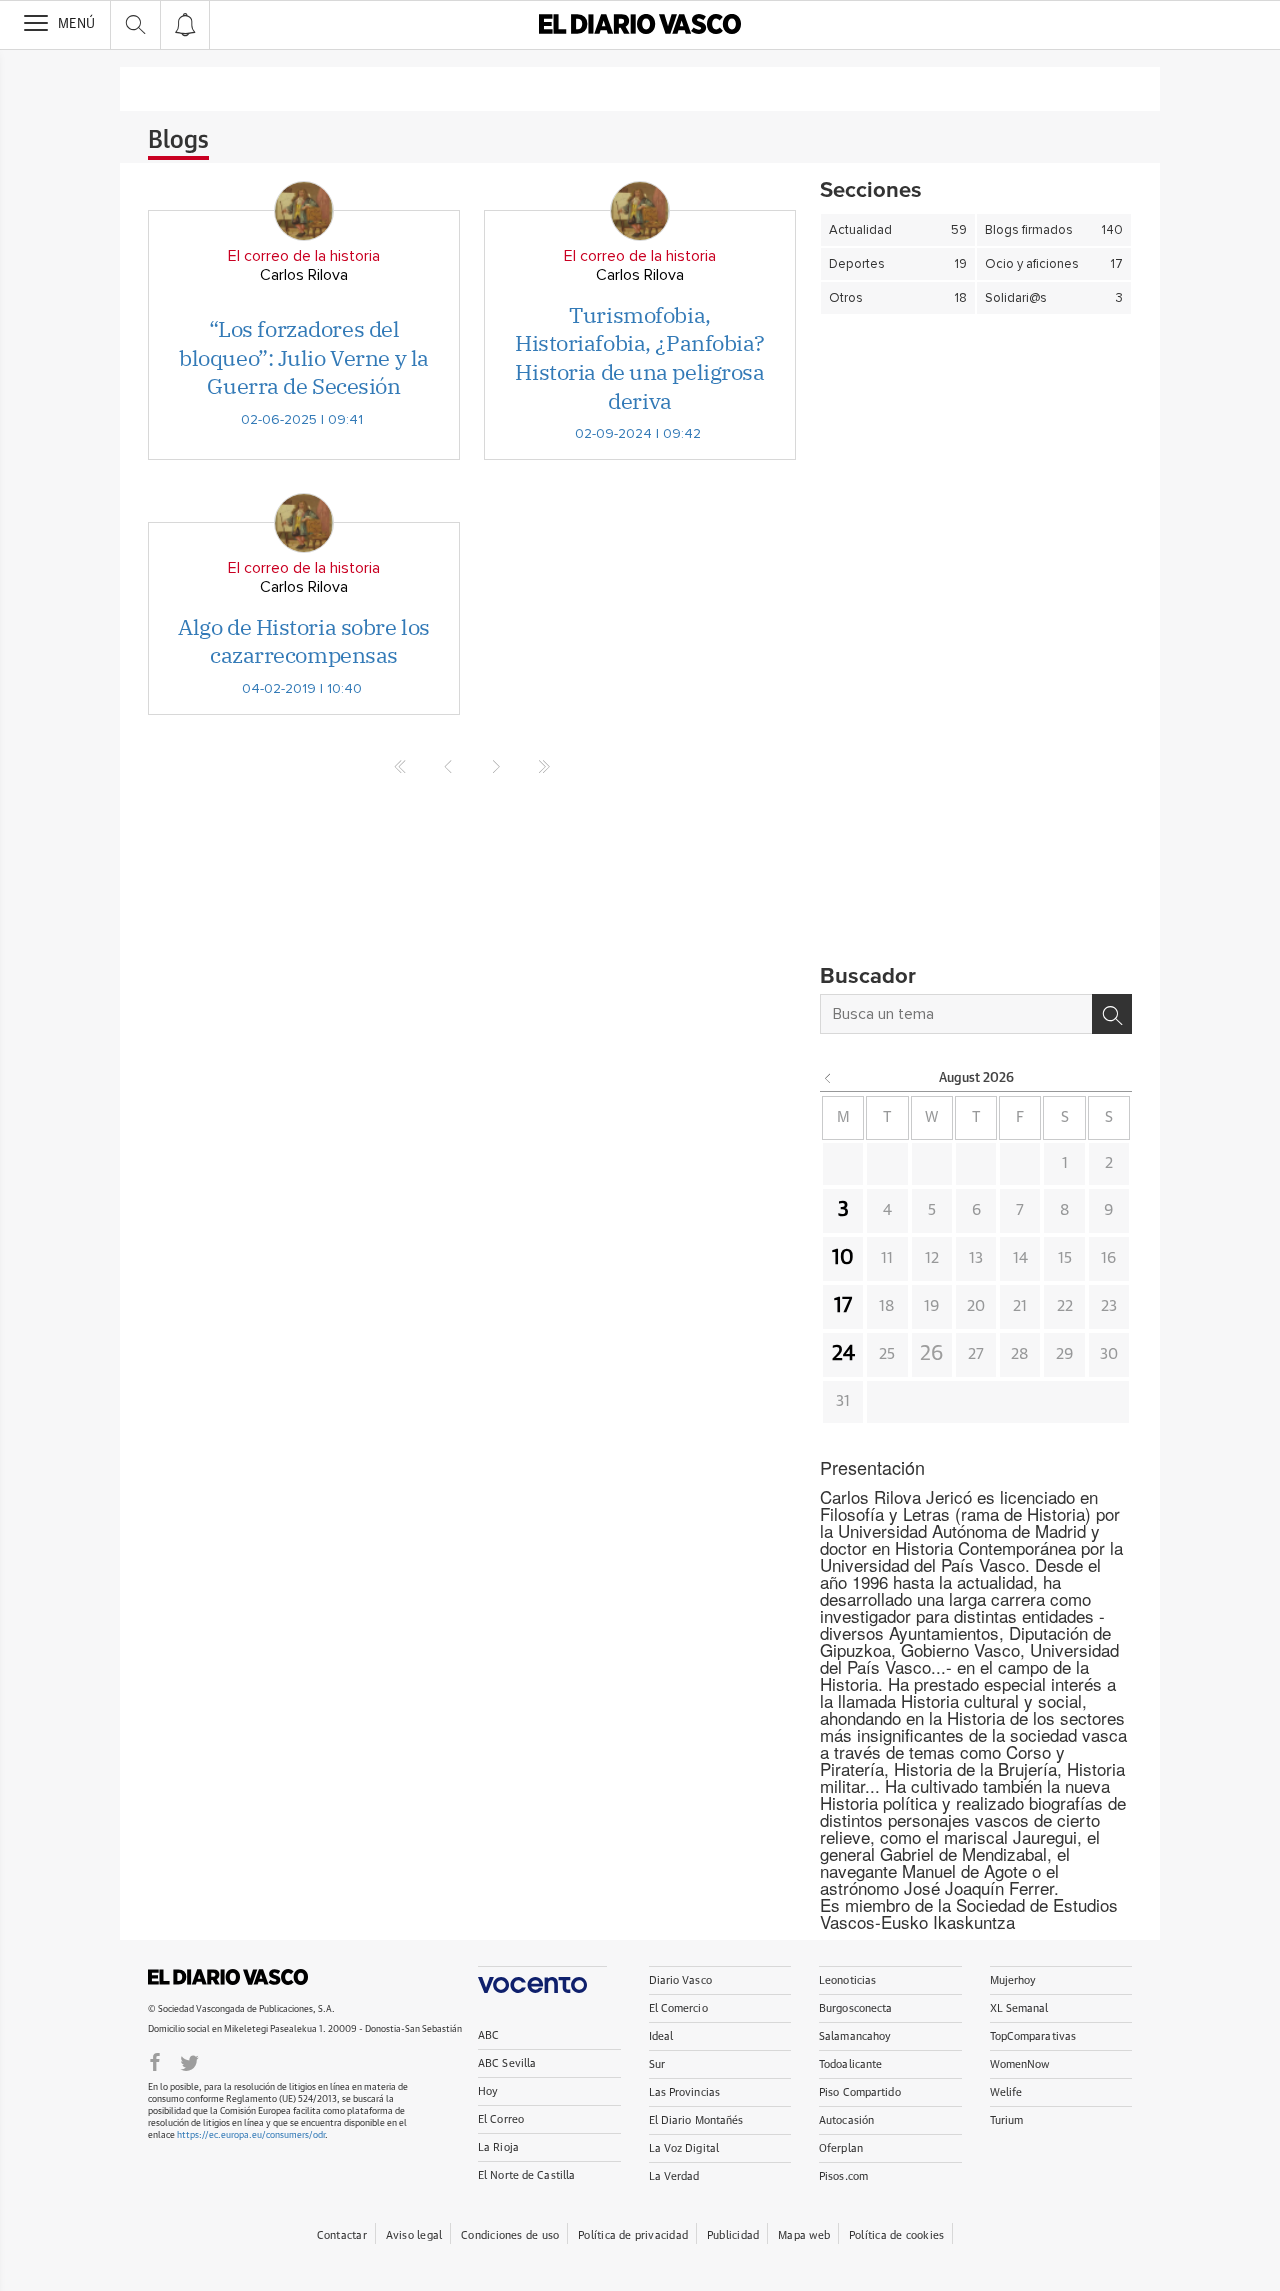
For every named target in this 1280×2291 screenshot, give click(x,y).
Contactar (342, 2235)
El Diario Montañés (696, 2120)
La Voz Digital (684, 2148)
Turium (1007, 2120)
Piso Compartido (860, 2092)
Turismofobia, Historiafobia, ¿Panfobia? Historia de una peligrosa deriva (640, 357)
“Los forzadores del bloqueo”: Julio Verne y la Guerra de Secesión (304, 357)
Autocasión (846, 2120)
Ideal (661, 2036)
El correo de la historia (304, 256)
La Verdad (674, 2176)
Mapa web (804, 2235)
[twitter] (189, 2061)
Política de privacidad (633, 2235)
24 (843, 1354)
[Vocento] (542, 1979)
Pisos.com (843, 2176)
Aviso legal (414, 2235)
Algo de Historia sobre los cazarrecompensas (304, 641)
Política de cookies (896, 2235)
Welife (1006, 2092)
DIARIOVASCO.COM (228, 1977)
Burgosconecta (855, 2008)
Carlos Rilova (304, 275)
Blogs (178, 141)
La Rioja (498, 2147)
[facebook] (155, 2061)
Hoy (488, 2091)
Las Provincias (685, 2092)
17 (843, 1306)
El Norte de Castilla (526, 2175)
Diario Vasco (680, 1980)
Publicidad (733, 2235)
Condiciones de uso (510, 2235)
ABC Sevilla (507, 2063)
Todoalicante (850, 2064)
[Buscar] (1112, 1014)
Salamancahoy (855, 2036)
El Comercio (678, 2008)
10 (843, 1258)
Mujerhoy (1013, 1980)
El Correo (501, 2119)
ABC (488, 2035)
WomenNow (1020, 2064)
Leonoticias (847, 1980)
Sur (657, 2064)
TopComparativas (1033, 2036)
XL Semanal (1019, 2008)
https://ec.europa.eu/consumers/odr (251, 2135)
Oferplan (841, 2148)
